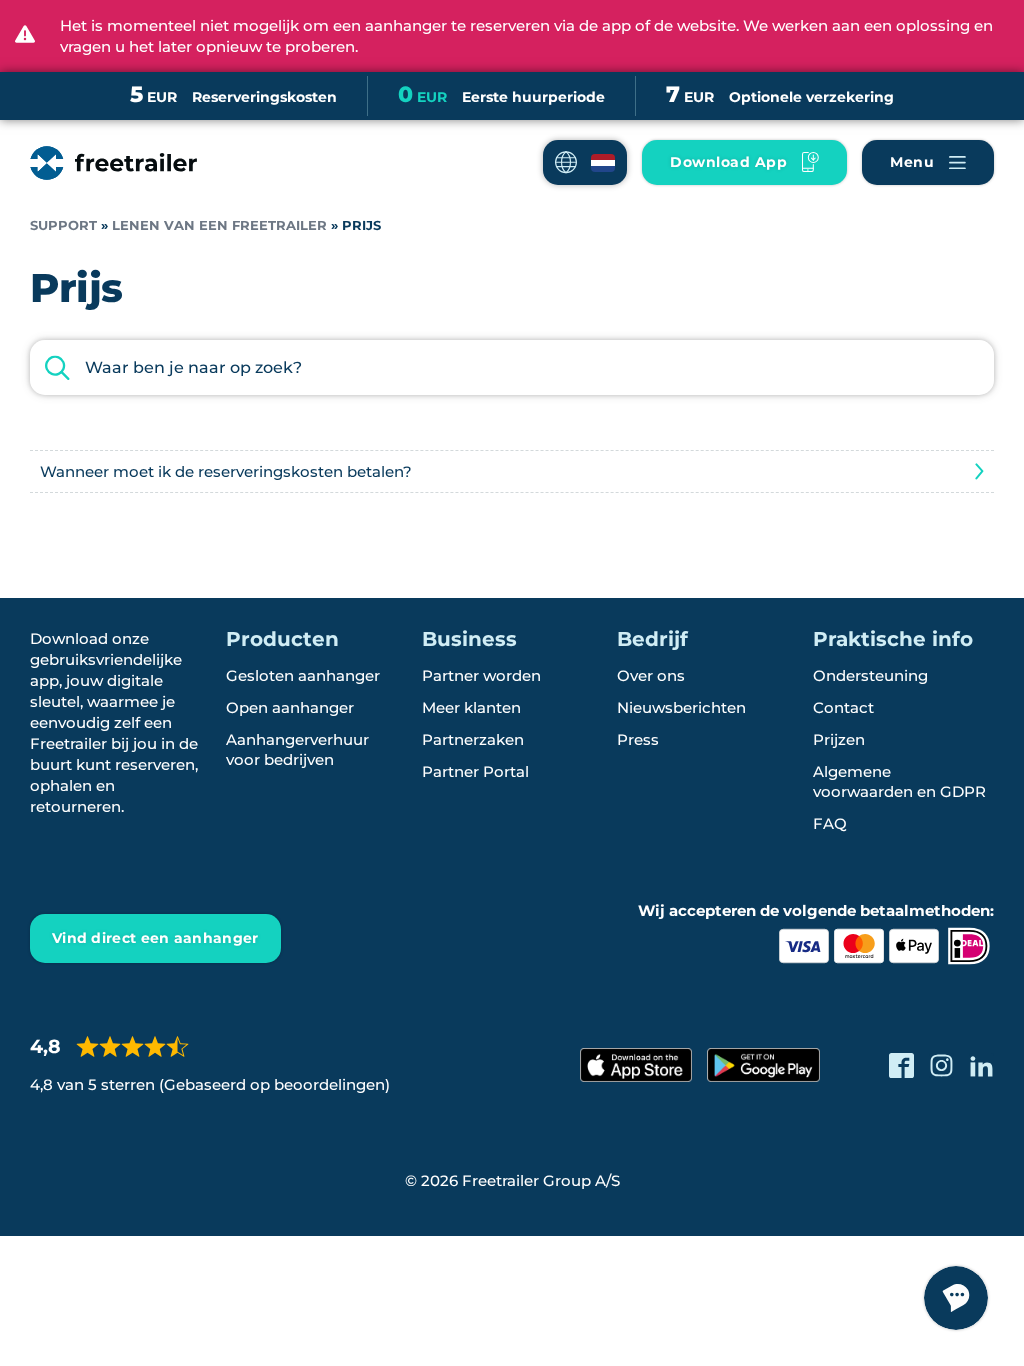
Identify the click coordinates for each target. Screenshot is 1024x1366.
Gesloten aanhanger (303, 675)
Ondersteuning (870, 675)
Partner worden (481, 675)
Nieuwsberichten (681, 707)
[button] (585, 162)
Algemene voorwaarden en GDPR (899, 781)
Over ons (651, 675)
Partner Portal (475, 771)
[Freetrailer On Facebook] (901, 1065)
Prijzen (839, 739)
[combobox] (512, 367)
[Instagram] (941, 1065)
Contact (843, 707)
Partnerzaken (473, 739)
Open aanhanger (290, 707)
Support (63, 225)
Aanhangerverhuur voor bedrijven (297, 749)
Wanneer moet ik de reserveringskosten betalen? (226, 471)
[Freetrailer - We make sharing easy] (113, 163)
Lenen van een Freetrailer (219, 225)
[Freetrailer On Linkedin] (981, 1065)
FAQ (830, 823)
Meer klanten (471, 707)
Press (638, 739)
